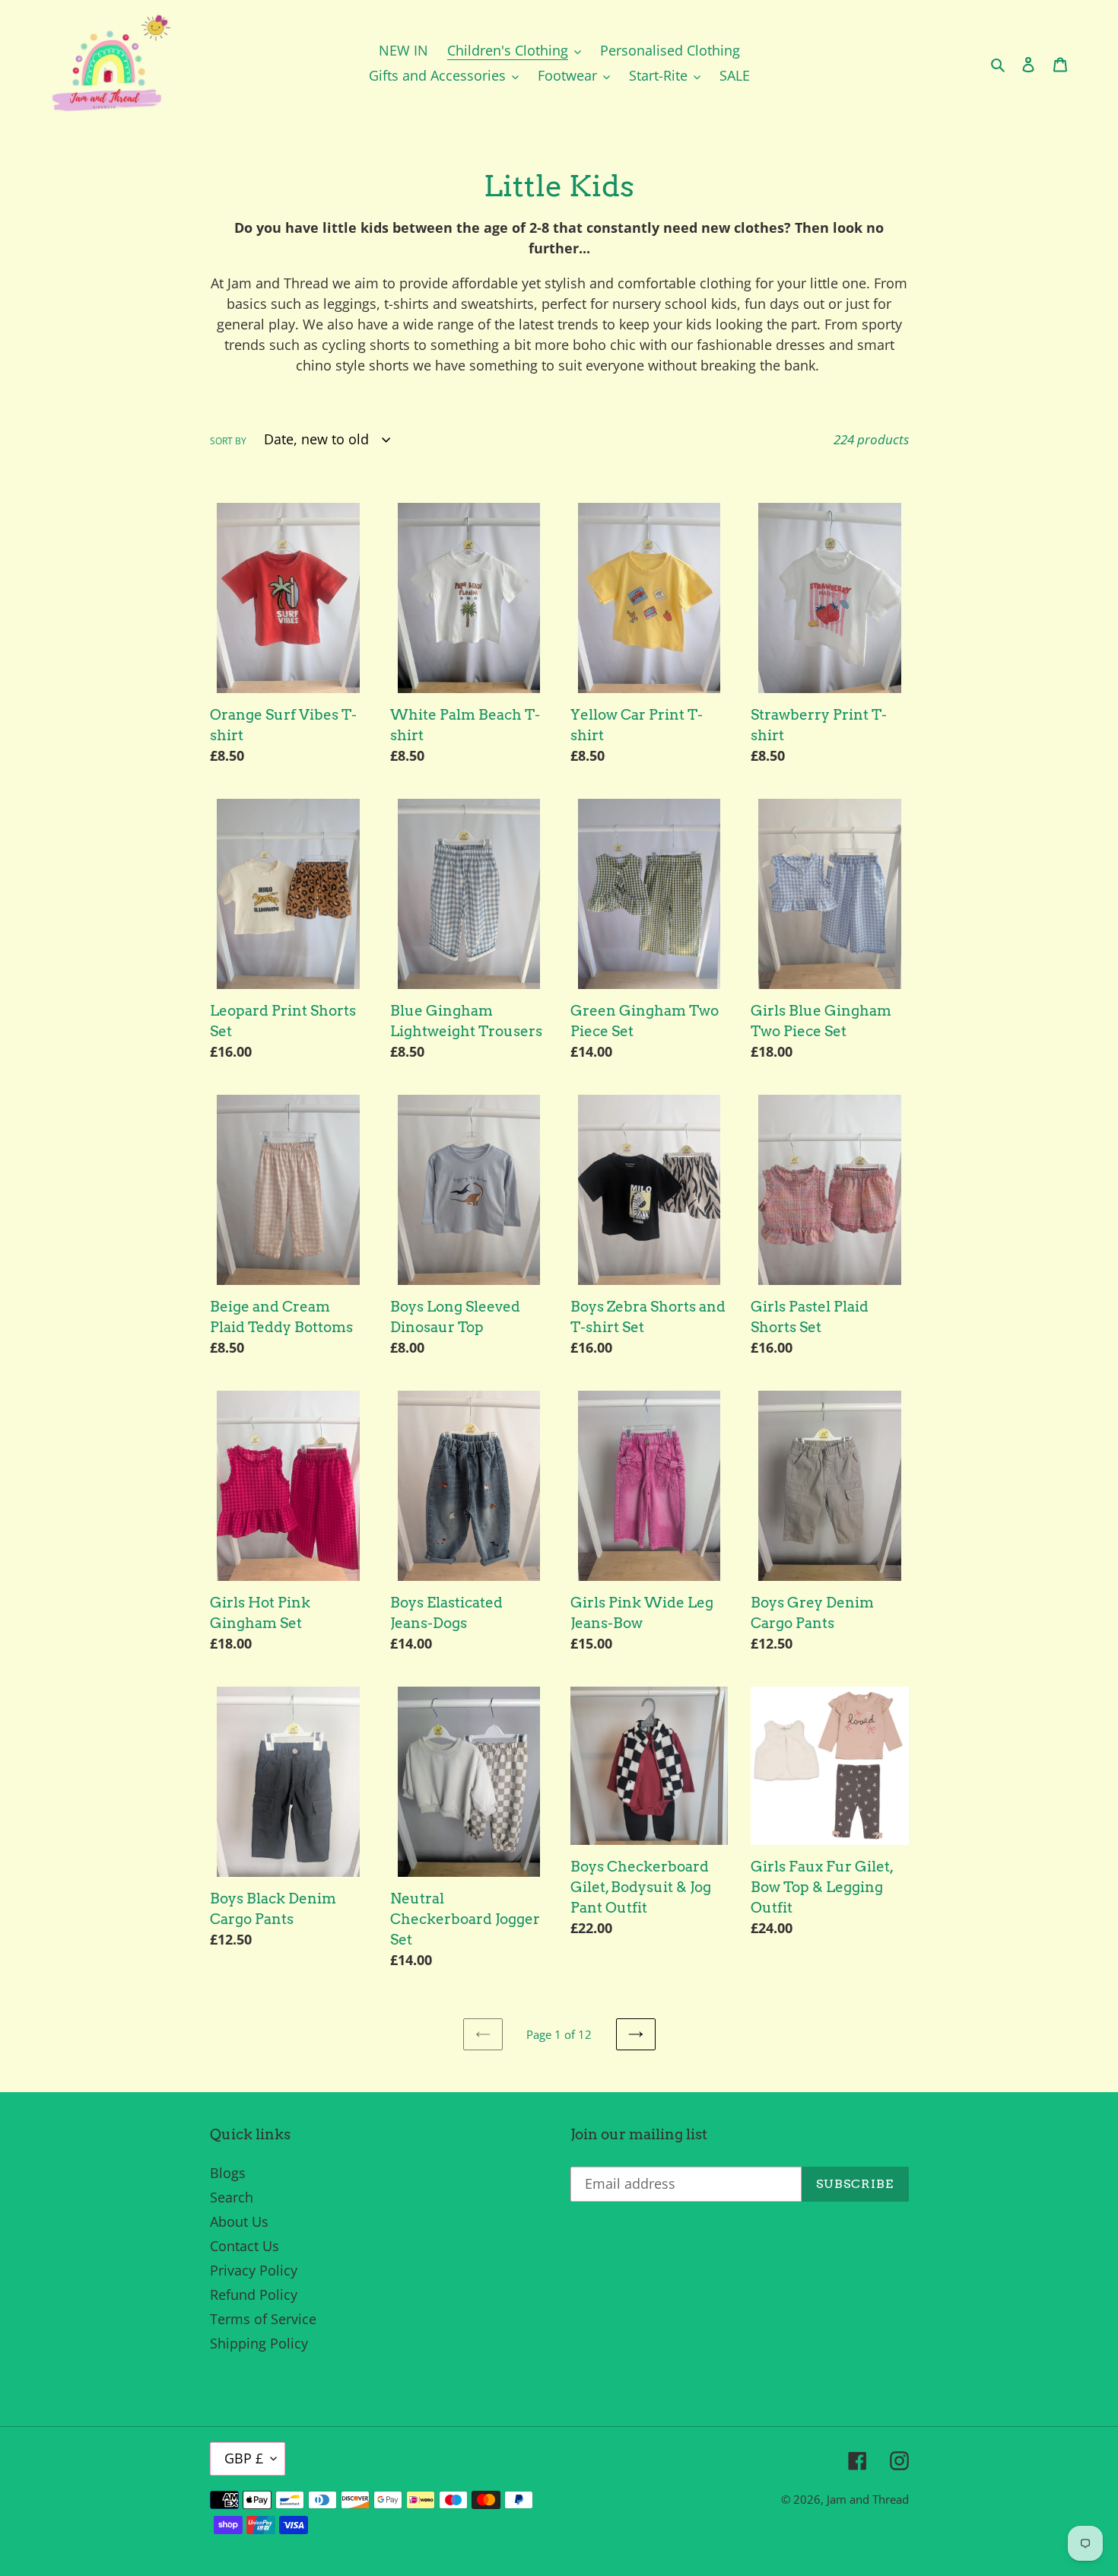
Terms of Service (263, 2319)
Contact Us (245, 2246)
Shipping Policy (259, 2343)
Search (232, 2197)
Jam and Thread (868, 2499)
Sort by (228, 441)
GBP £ (244, 2458)
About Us (239, 2221)
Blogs (228, 2173)
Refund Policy (254, 2295)
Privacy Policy (254, 2270)
